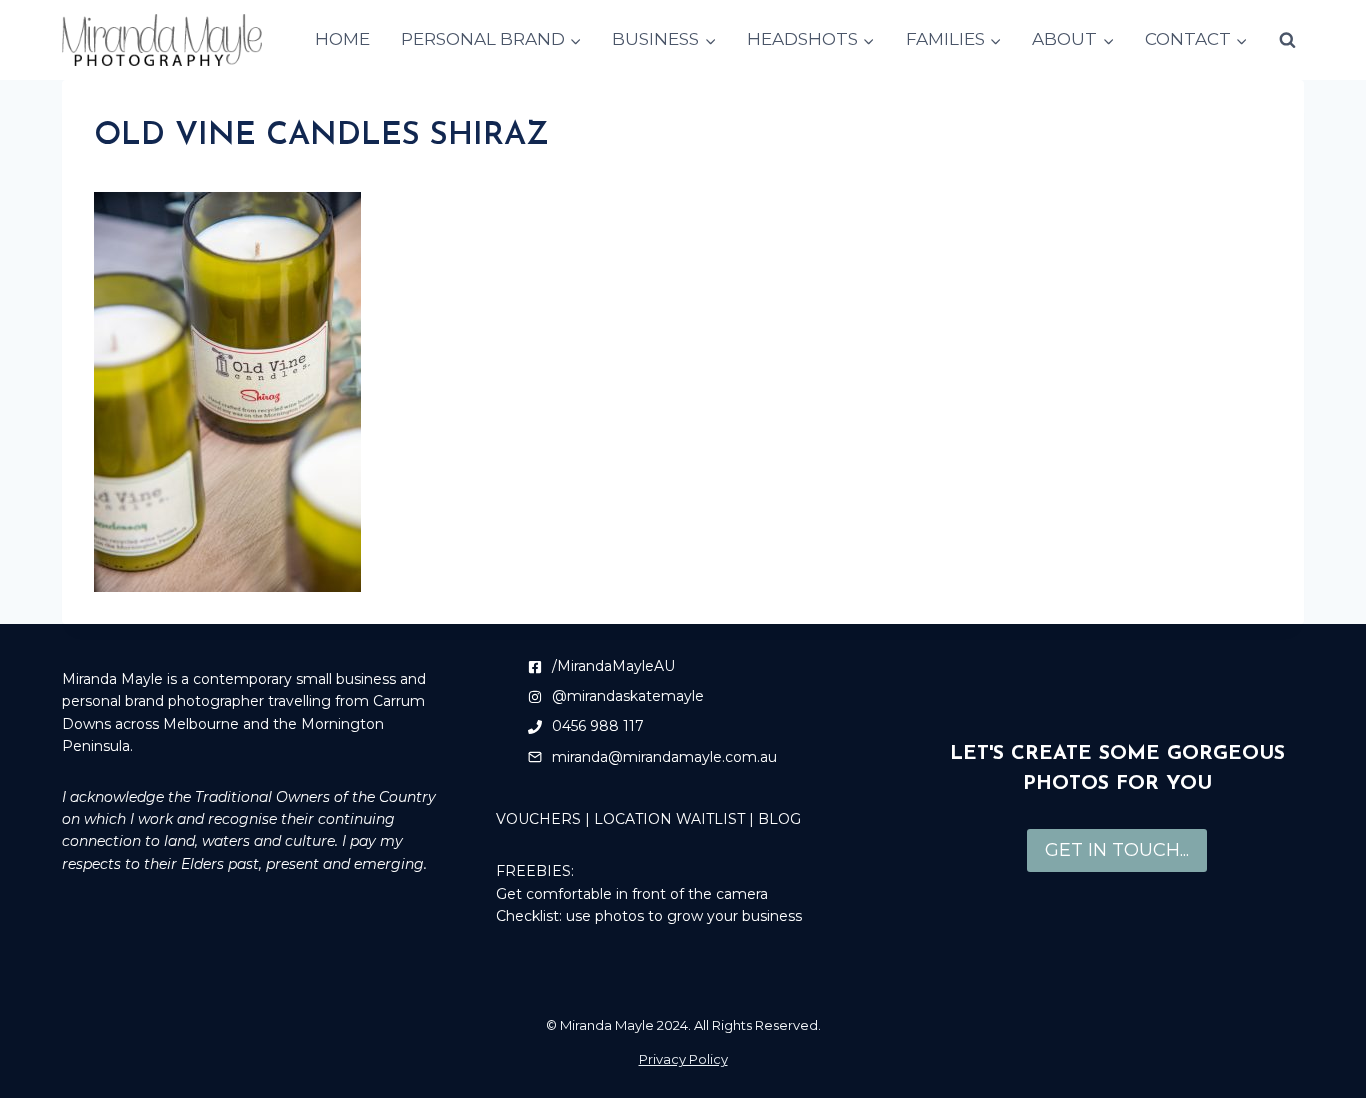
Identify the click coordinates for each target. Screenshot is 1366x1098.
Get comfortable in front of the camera (632, 894)
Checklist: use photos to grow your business (649, 916)
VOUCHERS (538, 819)
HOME (342, 39)
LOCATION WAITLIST (669, 819)
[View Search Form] (1287, 40)
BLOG (779, 819)
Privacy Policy (683, 1059)
